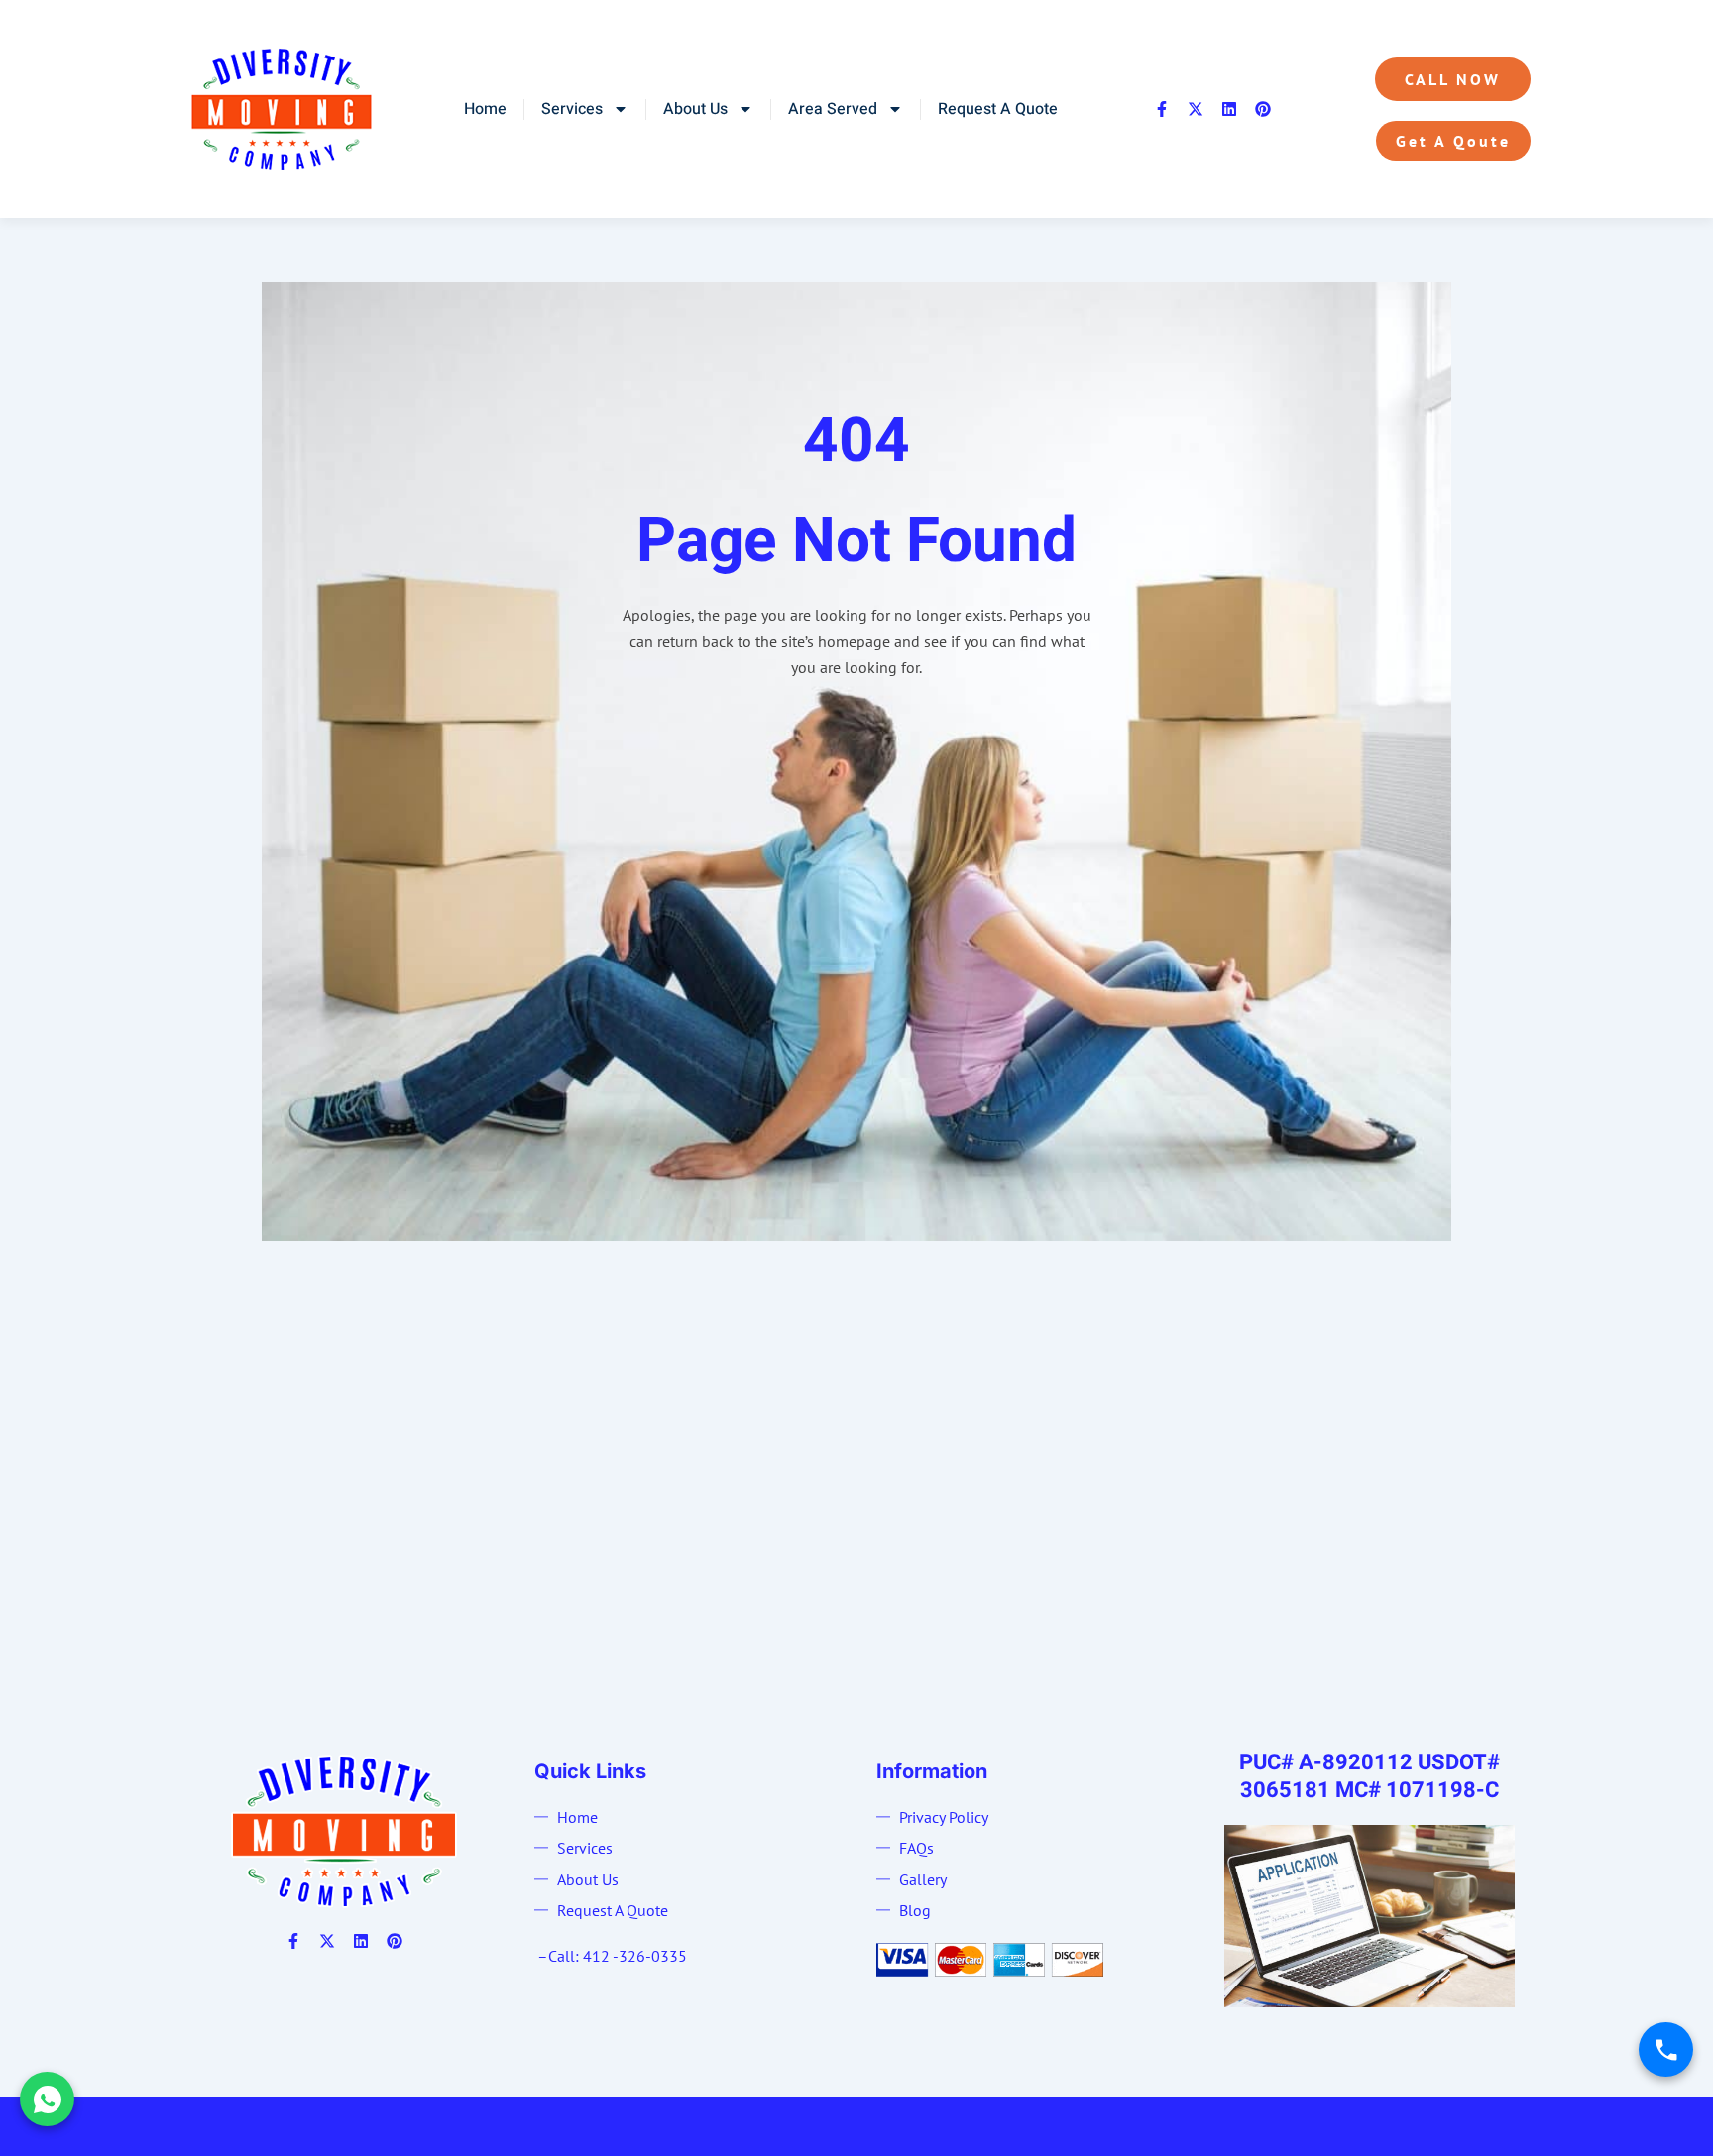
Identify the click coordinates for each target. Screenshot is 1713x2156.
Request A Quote (998, 109)
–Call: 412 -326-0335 (612, 1956)
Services (572, 109)
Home (485, 109)
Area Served (833, 109)
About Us (695, 109)
